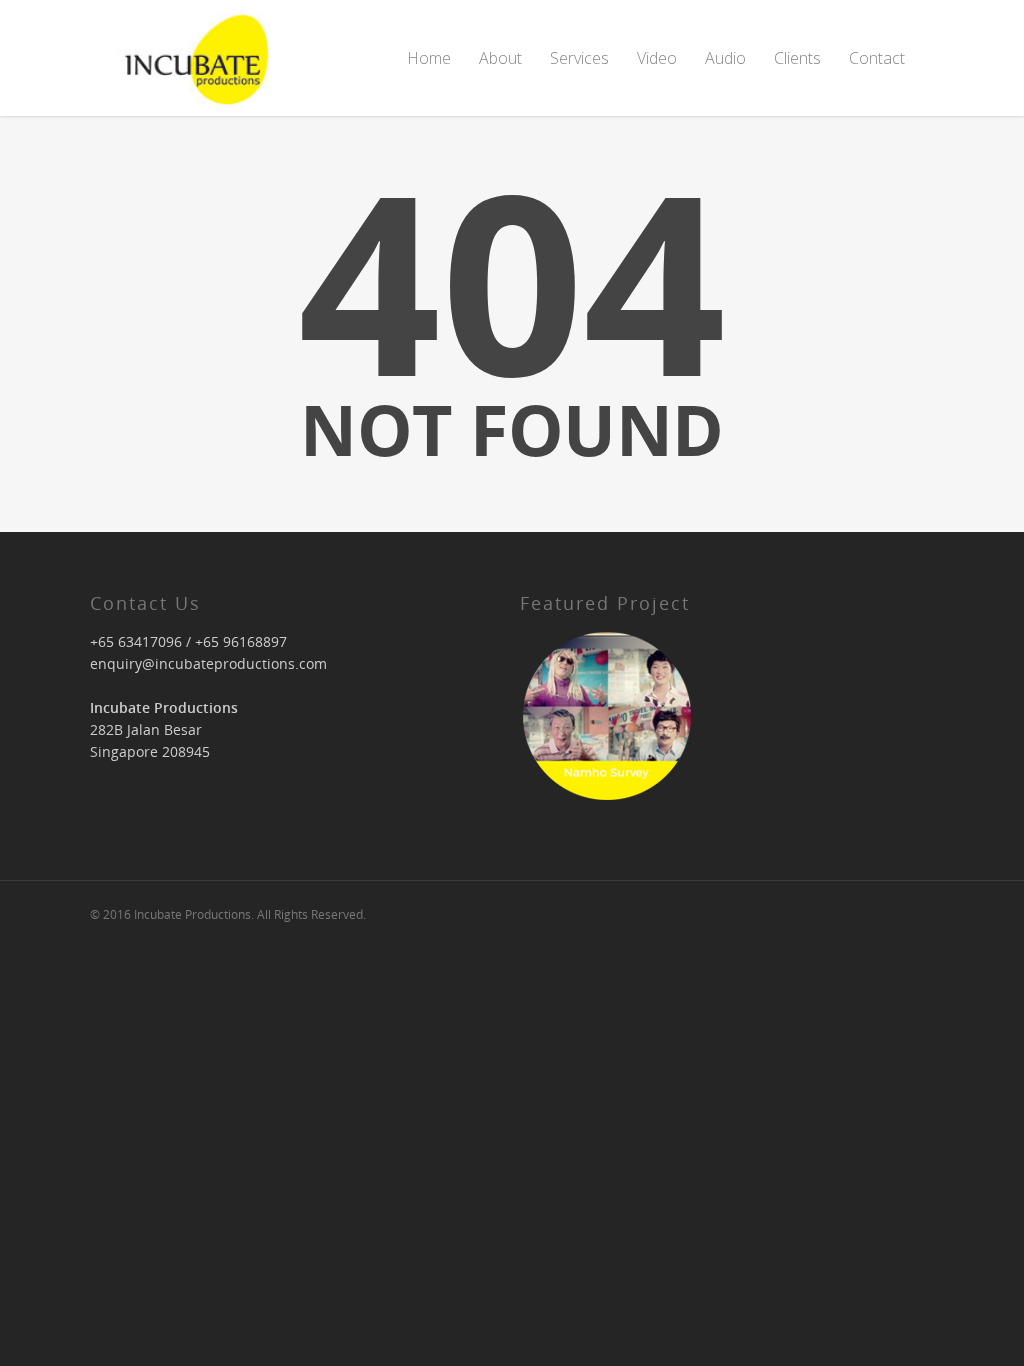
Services (579, 58)
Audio (725, 58)
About (500, 58)
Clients (797, 58)
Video (657, 58)
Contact (877, 58)
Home (429, 58)
